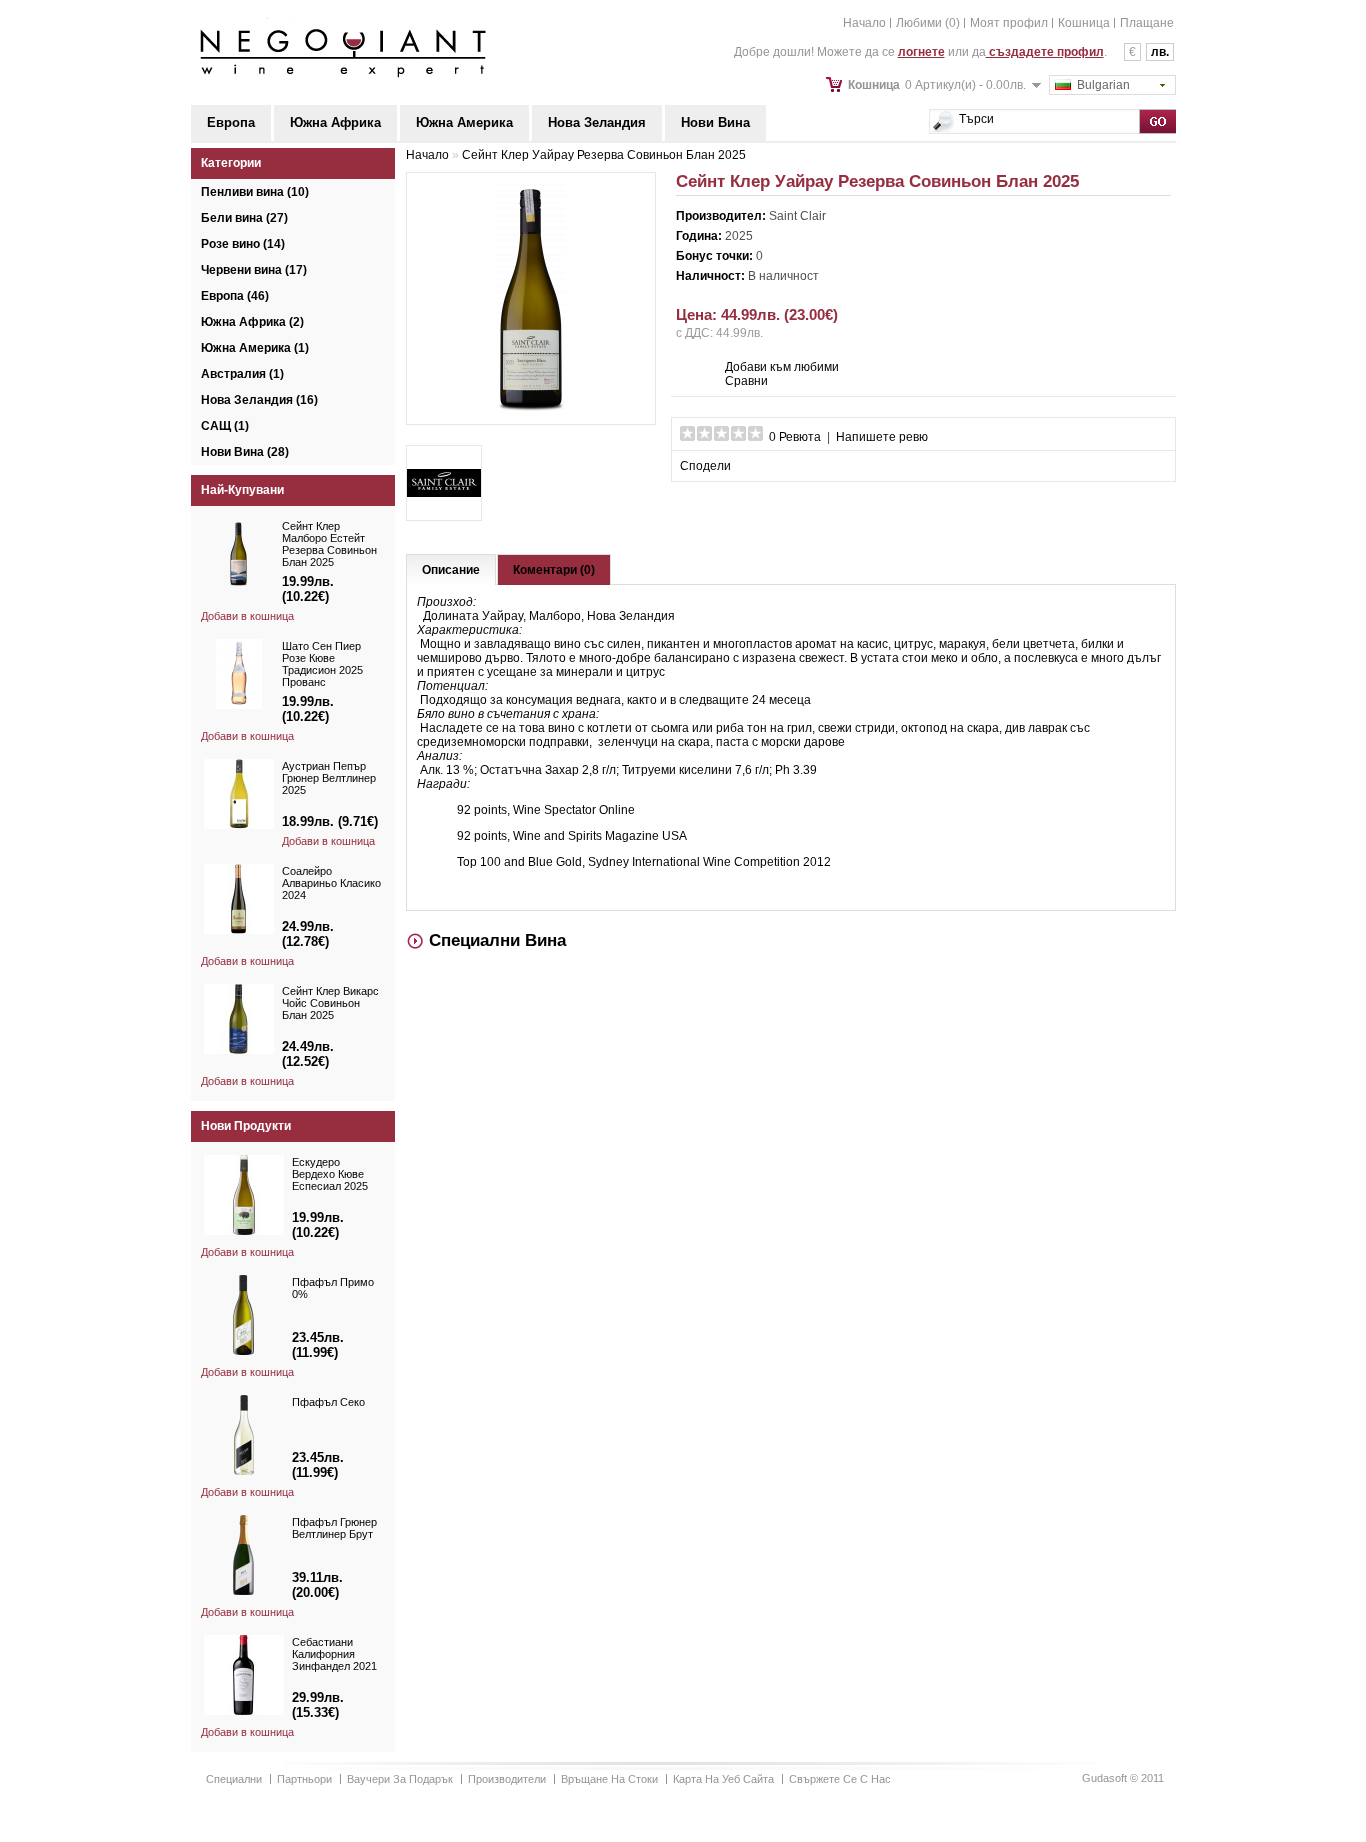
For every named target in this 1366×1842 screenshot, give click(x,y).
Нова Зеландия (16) (259, 400)
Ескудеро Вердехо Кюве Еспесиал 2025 (330, 1174)
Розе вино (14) (243, 244)
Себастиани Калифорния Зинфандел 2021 (334, 1654)
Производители (507, 1779)
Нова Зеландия (597, 122)
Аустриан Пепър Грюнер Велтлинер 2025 (329, 778)
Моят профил (1009, 23)
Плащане (1147, 23)
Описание (451, 570)
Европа (231, 122)
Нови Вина (715, 122)
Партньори (304, 1779)
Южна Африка (335, 122)
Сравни (746, 381)
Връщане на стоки (609, 1779)
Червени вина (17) (254, 270)
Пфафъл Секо (328, 1402)
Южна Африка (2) (252, 322)
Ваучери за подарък (400, 1779)
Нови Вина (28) (245, 452)
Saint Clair (797, 216)
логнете (921, 52)
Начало (864, 23)
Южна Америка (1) (255, 348)
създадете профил (1045, 52)
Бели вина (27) (244, 218)
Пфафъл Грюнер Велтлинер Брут (334, 1528)
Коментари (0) (554, 570)
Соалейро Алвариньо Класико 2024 (331, 883)
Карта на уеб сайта (723, 1779)
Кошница (1084, 23)
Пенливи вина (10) (255, 192)
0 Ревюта (795, 437)
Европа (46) (235, 296)
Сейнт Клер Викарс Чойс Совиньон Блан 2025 (330, 1003)
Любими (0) (928, 23)
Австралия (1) (242, 374)
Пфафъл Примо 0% (333, 1288)
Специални (234, 1779)
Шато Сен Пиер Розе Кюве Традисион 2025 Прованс (322, 664)
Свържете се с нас (840, 1779)
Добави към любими (782, 367)
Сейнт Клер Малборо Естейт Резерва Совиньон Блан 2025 (329, 544)
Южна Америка (464, 122)
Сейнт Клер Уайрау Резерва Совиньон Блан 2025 (604, 155)
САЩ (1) (225, 426)
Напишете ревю (882, 437)
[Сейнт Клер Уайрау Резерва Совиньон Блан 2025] (531, 407)
